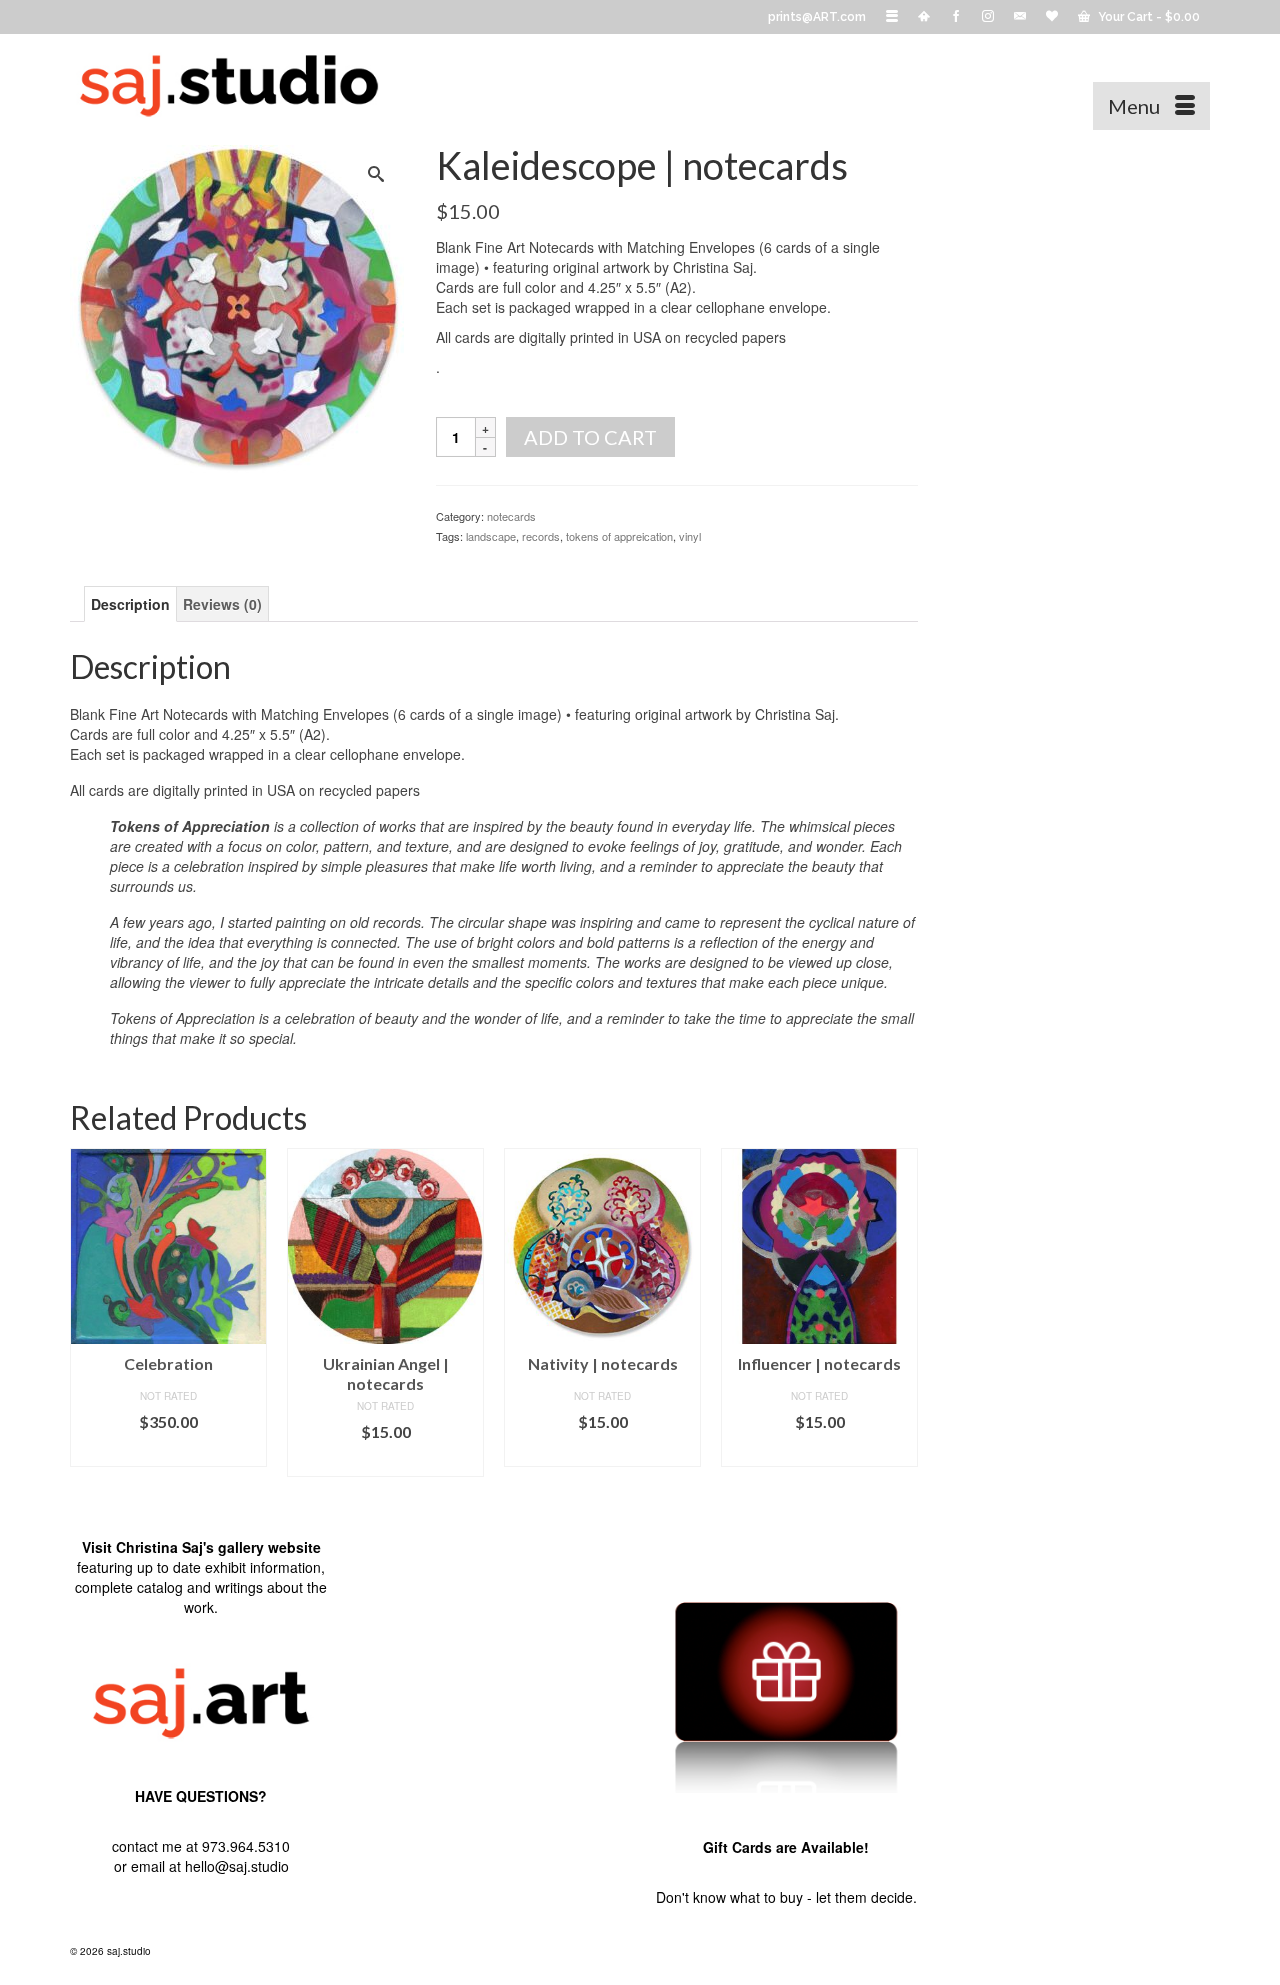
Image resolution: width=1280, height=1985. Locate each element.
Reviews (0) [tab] (222, 604)
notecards (511, 516)
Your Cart (1147, 17)
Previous (87, 1312)
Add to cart (590, 437)
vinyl (690, 536)
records (541, 536)
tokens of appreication (619, 536)
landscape (491, 536)
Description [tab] (130, 604)
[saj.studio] (250, 82)
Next (900, 1312)
